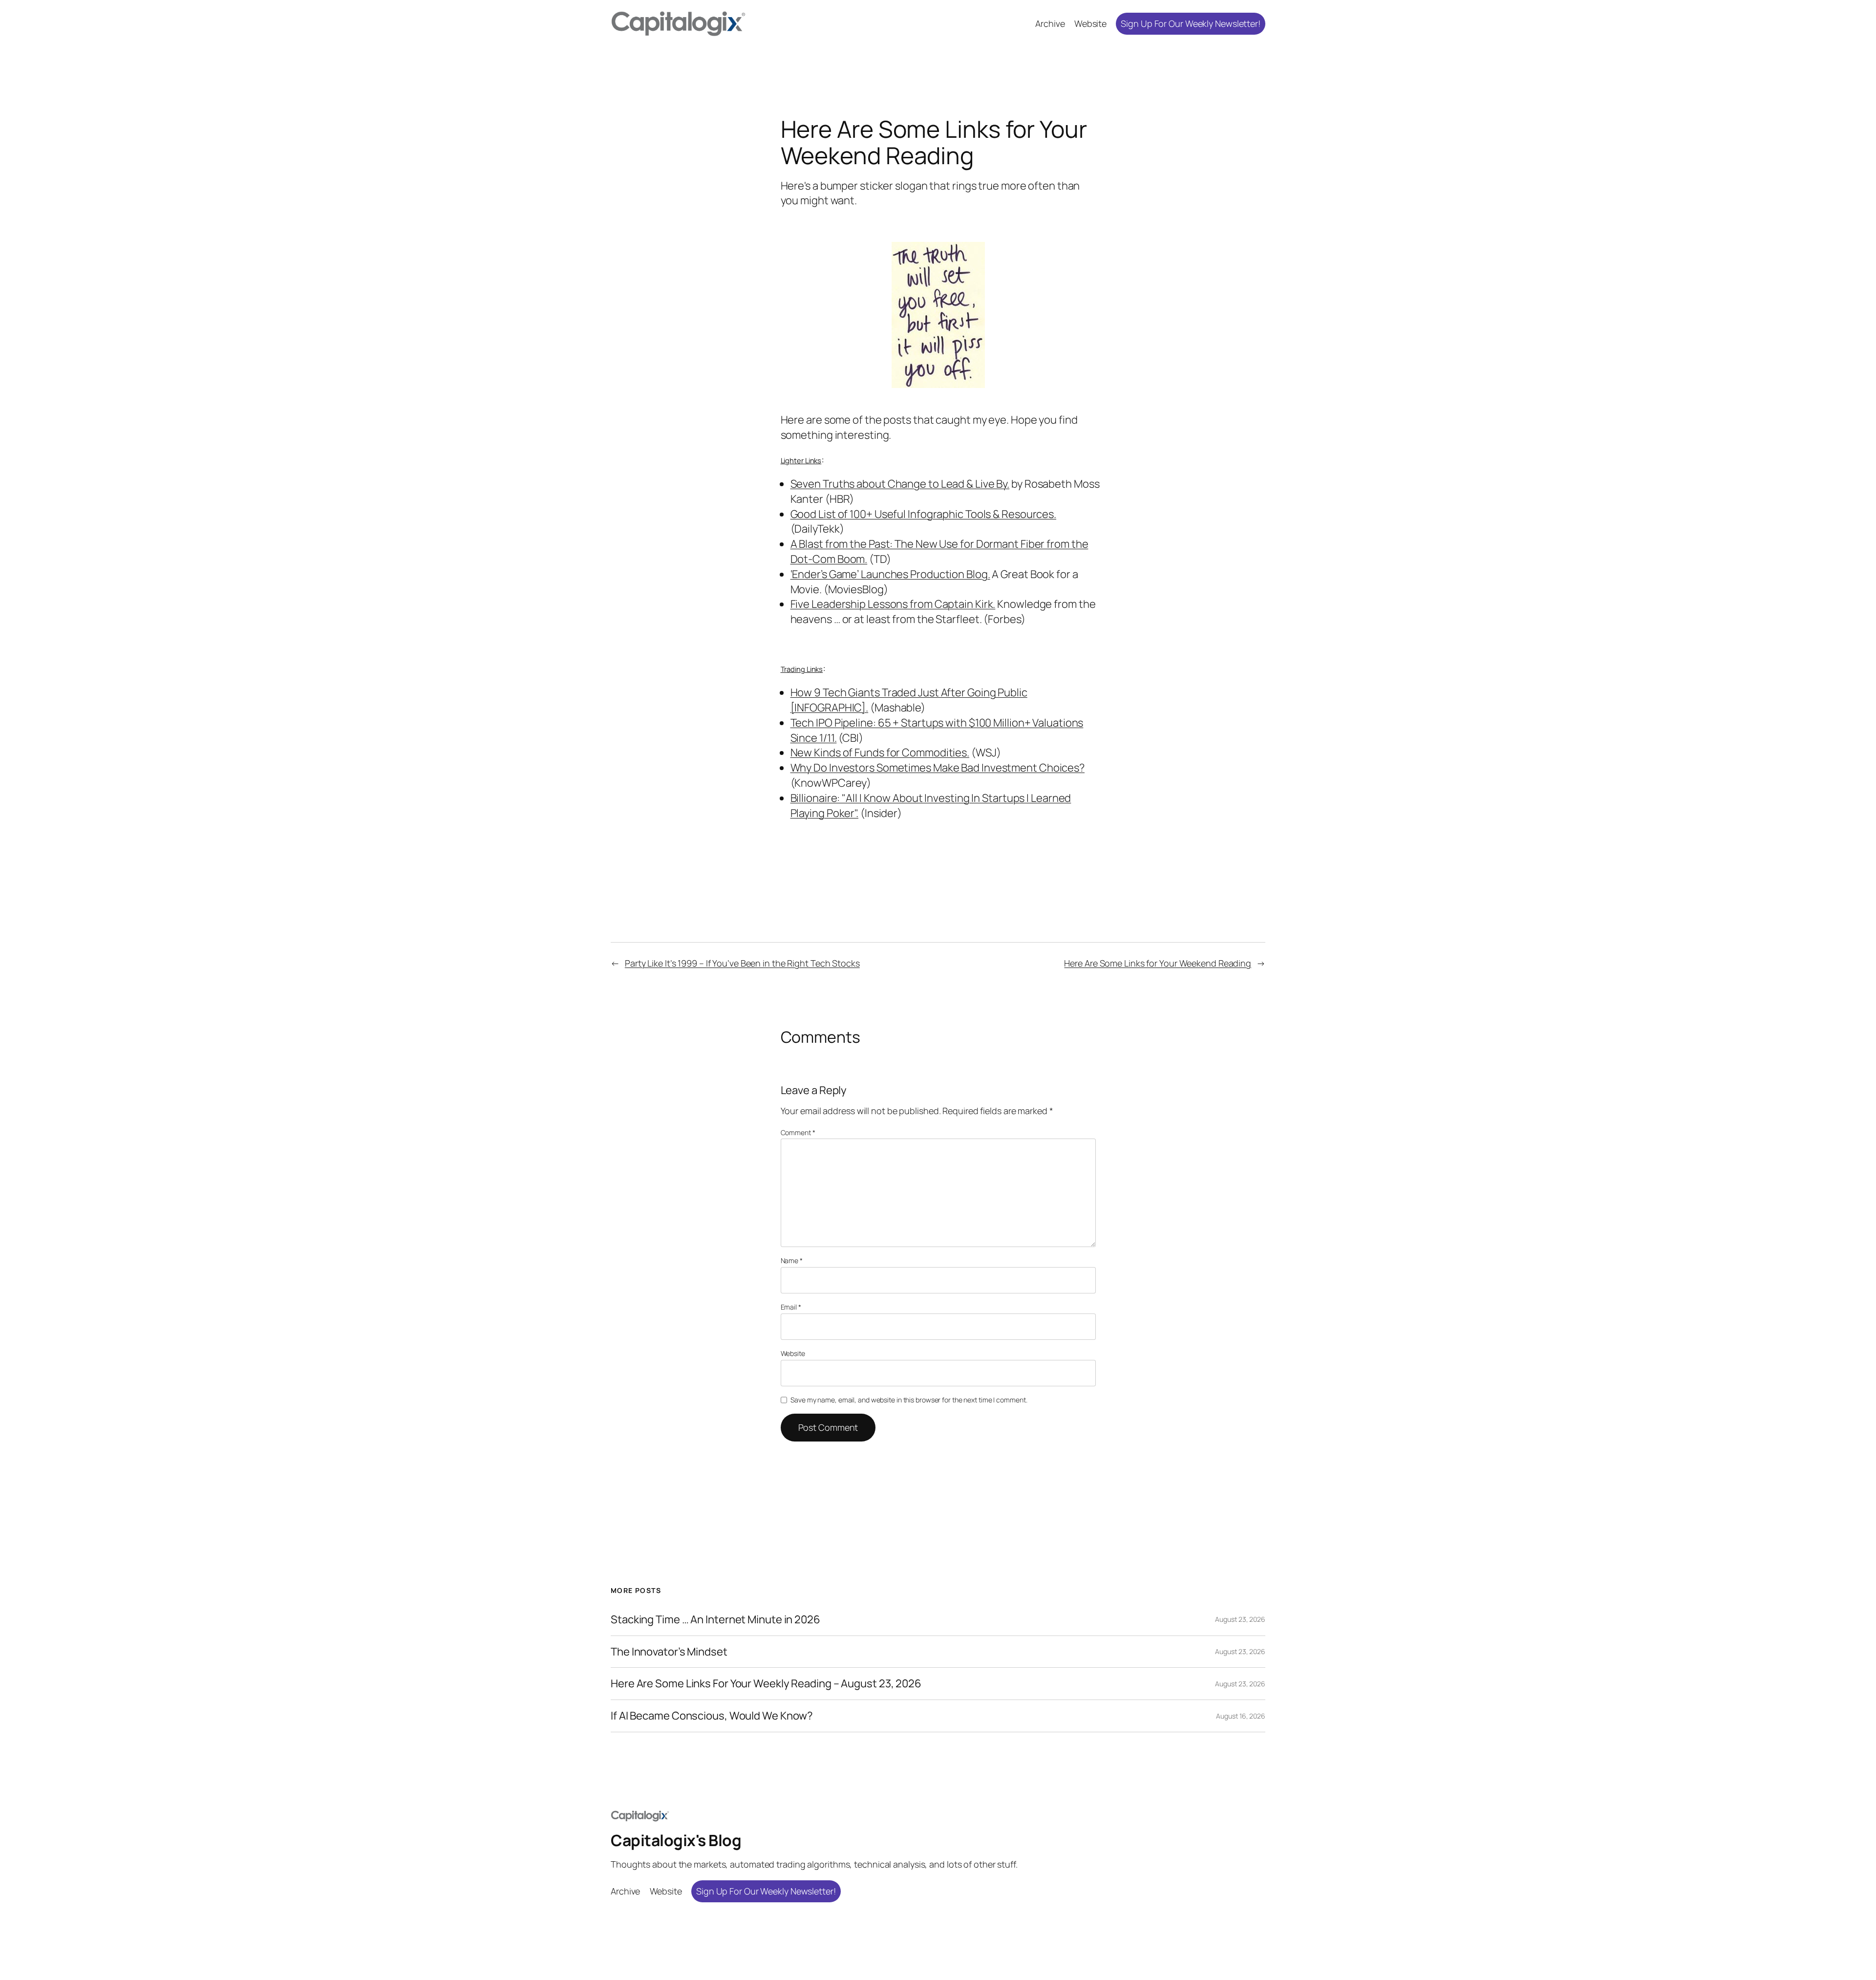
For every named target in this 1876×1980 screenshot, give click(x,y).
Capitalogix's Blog (676, 1840)
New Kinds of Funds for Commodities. (880, 753)
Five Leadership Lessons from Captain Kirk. (893, 604)
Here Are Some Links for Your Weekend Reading (1158, 963)
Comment (798, 1132)
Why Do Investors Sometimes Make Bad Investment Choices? (938, 768)
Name (792, 1260)
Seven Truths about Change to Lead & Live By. (900, 484)
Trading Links (802, 669)
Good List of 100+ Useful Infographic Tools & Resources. (924, 514)
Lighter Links (801, 460)
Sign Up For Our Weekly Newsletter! (1191, 23)
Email (791, 1307)
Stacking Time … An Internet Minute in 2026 (715, 1620)
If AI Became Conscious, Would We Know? (712, 1716)
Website (793, 1353)
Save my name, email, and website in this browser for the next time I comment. (909, 1400)
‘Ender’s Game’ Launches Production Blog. (890, 574)
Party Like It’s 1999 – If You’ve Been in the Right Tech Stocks (742, 963)
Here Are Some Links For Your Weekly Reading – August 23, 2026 (766, 1684)
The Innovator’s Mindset (669, 1652)
